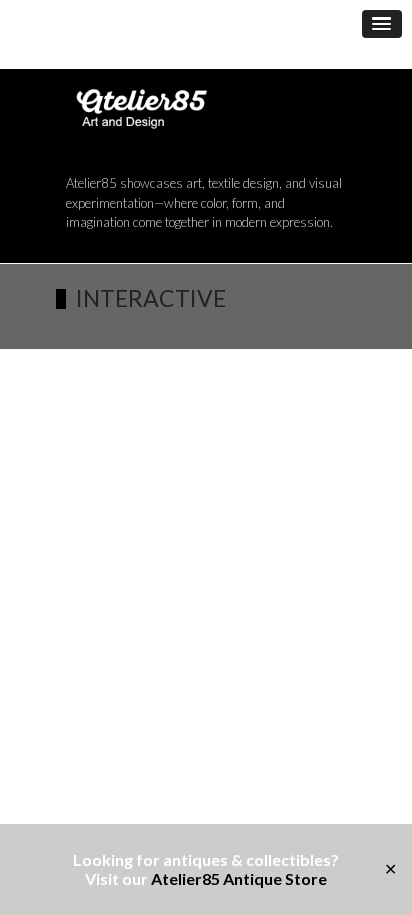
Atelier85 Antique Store (239, 878)
